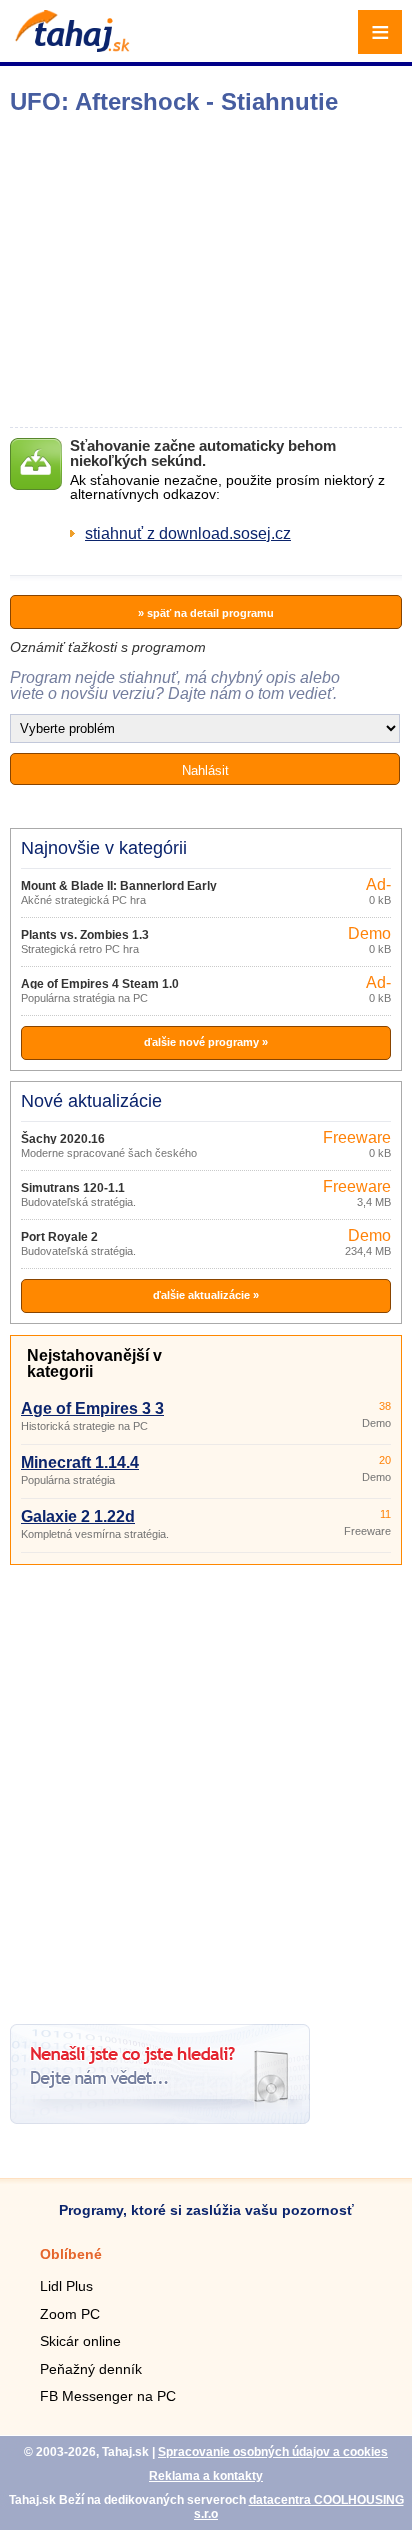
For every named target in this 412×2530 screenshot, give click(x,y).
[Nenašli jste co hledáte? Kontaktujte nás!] (160, 2118)
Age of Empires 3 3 (92, 1408)
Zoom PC (70, 2314)
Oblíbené (71, 2254)
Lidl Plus (66, 2286)
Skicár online (80, 2341)
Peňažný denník (91, 2369)
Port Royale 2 (59, 1237)
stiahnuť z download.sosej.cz (188, 533)
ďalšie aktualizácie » (206, 1295)
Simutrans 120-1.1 (73, 1188)
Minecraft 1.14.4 (80, 1462)
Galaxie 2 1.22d (78, 1516)
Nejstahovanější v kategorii (94, 1363)
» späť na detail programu (206, 613)
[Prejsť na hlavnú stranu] (70, 46)
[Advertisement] (206, 1787)
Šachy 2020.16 (63, 1139)
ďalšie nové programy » (206, 1042)
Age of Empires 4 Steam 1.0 (100, 984)
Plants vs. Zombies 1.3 (85, 935)
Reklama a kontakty (206, 2476)
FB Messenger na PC (108, 2396)
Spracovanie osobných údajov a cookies (273, 2452)
